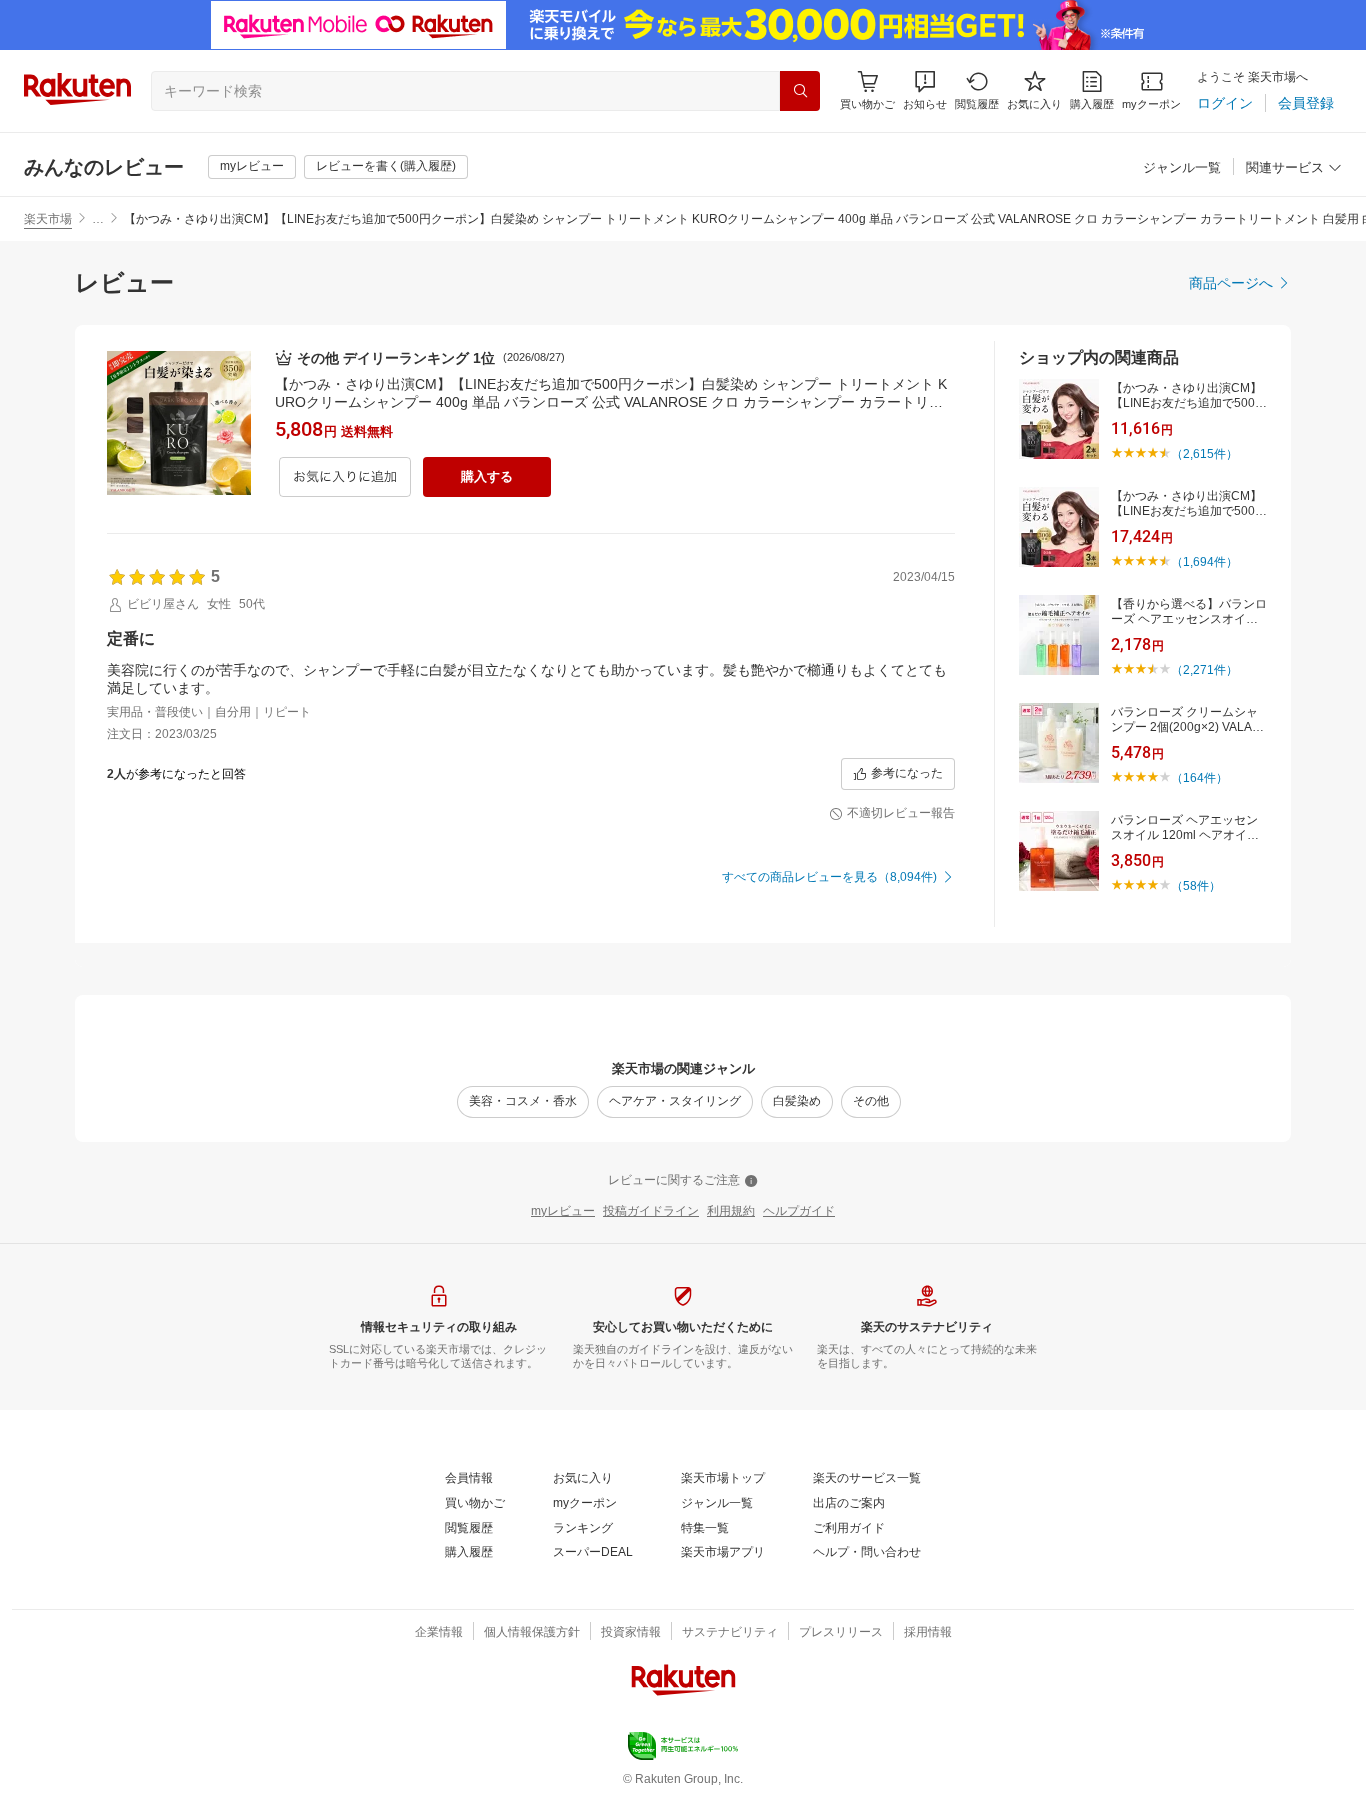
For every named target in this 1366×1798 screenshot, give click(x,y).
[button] (925, 90)
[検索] (800, 91)
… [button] (98, 219)
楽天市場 (48, 219)
